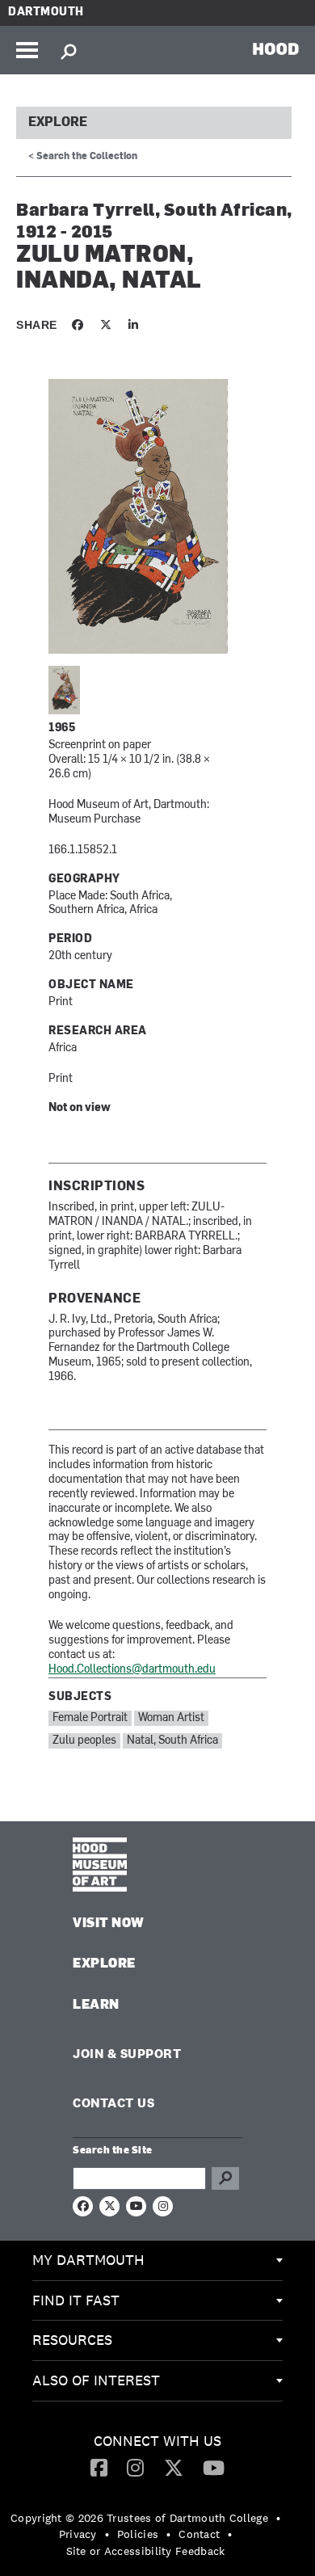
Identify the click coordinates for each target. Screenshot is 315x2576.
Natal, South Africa (172, 1741)
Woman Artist (171, 1718)
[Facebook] (99, 2467)
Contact (199, 2534)
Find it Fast (76, 2300)
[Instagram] (135, 2467)
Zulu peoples (84, 1741)
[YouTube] (214, 2467)
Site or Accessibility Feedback (146, 2551)
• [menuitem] (278, 2518)
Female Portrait (90, 1718)
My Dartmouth (88, 2260)
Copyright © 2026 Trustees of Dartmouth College (139, 2518)
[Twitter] (174, 2467)
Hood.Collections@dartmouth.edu (132, 1670)
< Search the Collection (83, 157)
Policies (138, 2534)
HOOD (276, 48)
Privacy (78, 2534)
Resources (72, 2340)
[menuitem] (157, 2261)
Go (225, 2178)
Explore (58, 123)
